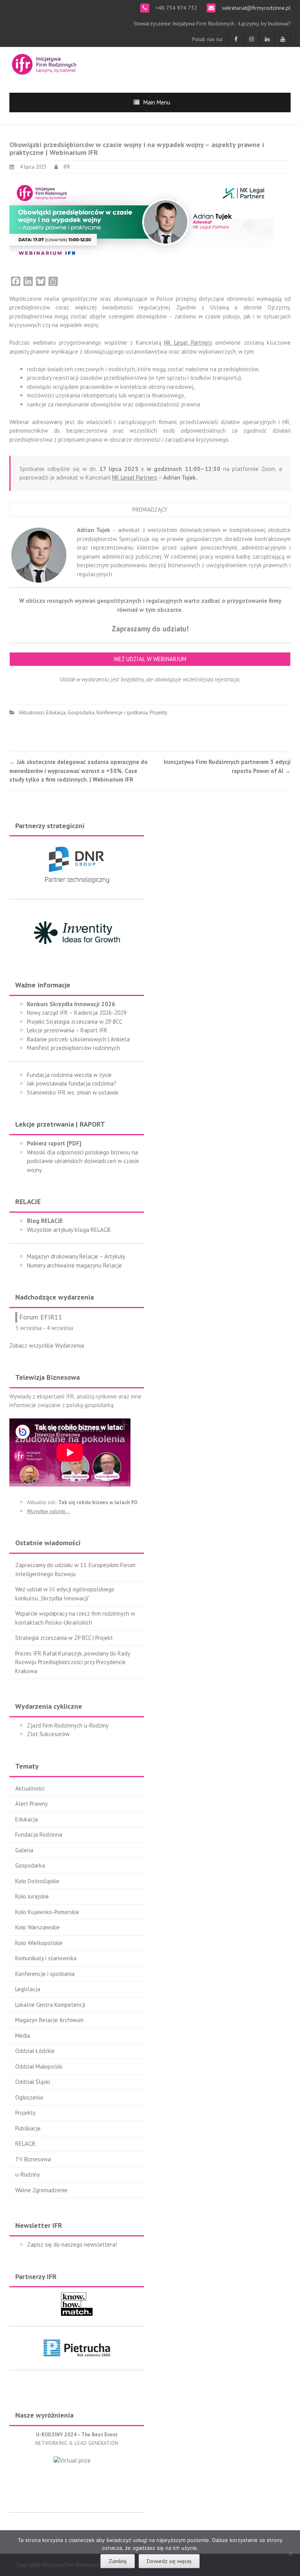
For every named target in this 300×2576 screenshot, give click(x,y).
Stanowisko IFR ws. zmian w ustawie (73, 1092)
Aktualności (31, 713)
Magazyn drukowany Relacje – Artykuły (76, 1256)
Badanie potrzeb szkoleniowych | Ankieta (78, 1039)
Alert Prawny (31, 1804)
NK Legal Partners (188, 342)
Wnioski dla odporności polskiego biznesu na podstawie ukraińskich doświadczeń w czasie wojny (83, 1161)
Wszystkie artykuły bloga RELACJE (69, 1230)
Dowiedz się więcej (169, 2561)
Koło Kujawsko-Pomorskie (47, 1912)
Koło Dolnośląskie (37, 1881)
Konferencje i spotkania (122, 713)
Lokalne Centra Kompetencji (50, 2005)
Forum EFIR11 (41, 1317)
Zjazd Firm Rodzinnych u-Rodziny (68, 1725)
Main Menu (157, 102)
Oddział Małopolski (39, 2066)
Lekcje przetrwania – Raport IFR (67, 1030)
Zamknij (118, 2561)
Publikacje (28, 2128)
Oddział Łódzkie (35, 2051)
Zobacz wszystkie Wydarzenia (47, 1346)
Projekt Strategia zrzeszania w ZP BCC (75, 1022)
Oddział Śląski (33, 2082)
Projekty (158, 713)
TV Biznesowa (33, 2159)
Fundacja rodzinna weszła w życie (69, 1075)
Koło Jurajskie (32, 1896)
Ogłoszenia (29, 2097)
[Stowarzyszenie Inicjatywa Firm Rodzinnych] (44, 63)
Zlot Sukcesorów (48, 1734)
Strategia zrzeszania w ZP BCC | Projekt (64, 1638)
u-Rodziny (28, 2174)
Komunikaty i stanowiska (46, 1958)
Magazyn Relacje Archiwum (49, 2020)
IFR (67, 167)
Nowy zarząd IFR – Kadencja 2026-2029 (77, 1013)
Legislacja (28, 1989)
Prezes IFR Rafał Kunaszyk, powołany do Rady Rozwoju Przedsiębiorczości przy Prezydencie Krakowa (72, 1662)
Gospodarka (81, 713)
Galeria (24, 1850)
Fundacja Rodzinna (39, 1834)
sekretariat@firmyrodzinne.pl (255, 8)
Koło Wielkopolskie (39, 1943)
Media (23, 2036)
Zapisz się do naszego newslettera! (72, 2244)
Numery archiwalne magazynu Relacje (74, 1265)
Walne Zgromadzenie (41, 2190)
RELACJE (26, 2144)
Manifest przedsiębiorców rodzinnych (73, 1048)
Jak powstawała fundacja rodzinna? (72, 1083)
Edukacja (56, 713)
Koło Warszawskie (37, 1927)
